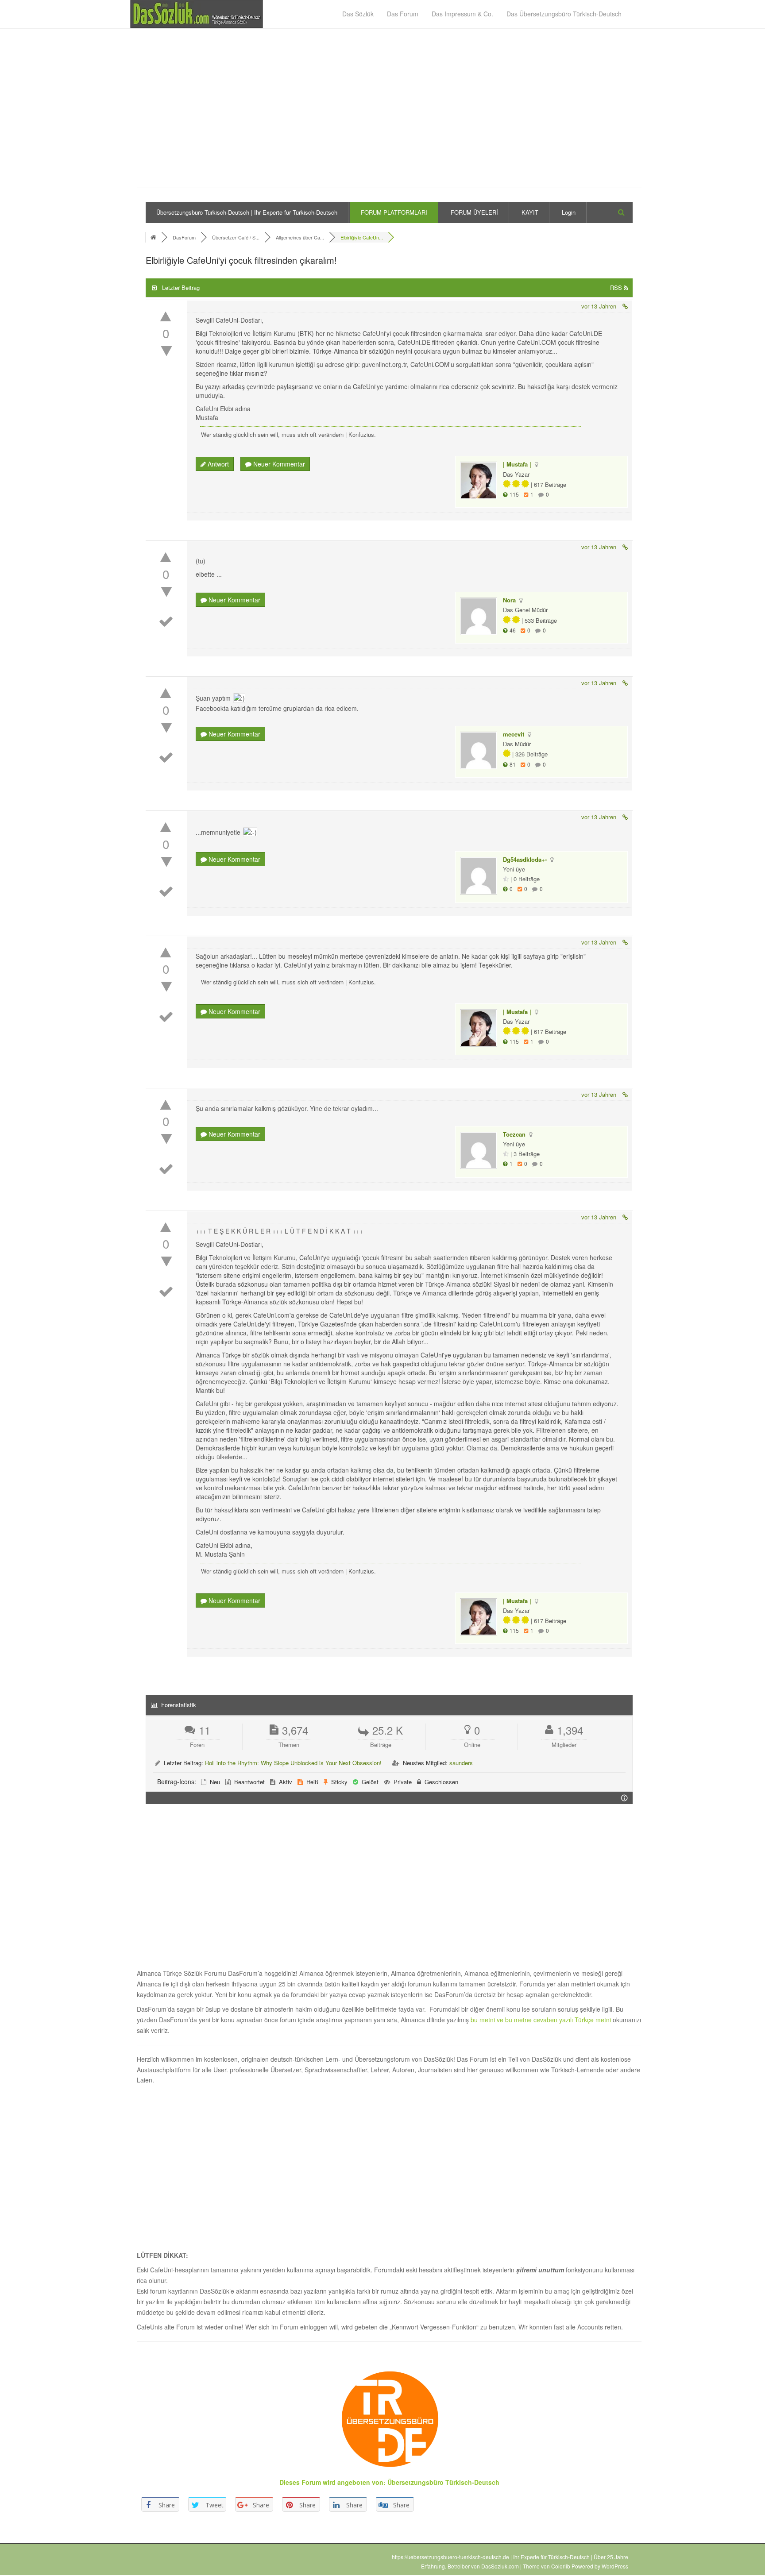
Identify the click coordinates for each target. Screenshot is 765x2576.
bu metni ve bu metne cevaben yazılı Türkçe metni (542, 2020)
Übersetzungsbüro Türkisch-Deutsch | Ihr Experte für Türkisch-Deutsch (247, 212)
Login (569, 212)
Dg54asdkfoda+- (525, 859)
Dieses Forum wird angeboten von (331, 2482)
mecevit (514, 734)
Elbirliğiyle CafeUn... (362, 237)
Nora (509, 600)
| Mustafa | (517, 464)
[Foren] (154, 237)
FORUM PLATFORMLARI (394, 212)
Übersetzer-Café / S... (236, 237)
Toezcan (514, 1134)
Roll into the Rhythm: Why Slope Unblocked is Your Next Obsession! (293, 1763)
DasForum (184, 237)
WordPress (615, 2566)
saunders (461, 1763)
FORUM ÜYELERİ (474, 212)
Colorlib (561, 2566)
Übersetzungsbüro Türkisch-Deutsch (443, 2482)
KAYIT (530, 212)
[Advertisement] (389, 113)
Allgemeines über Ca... (300, 237)
